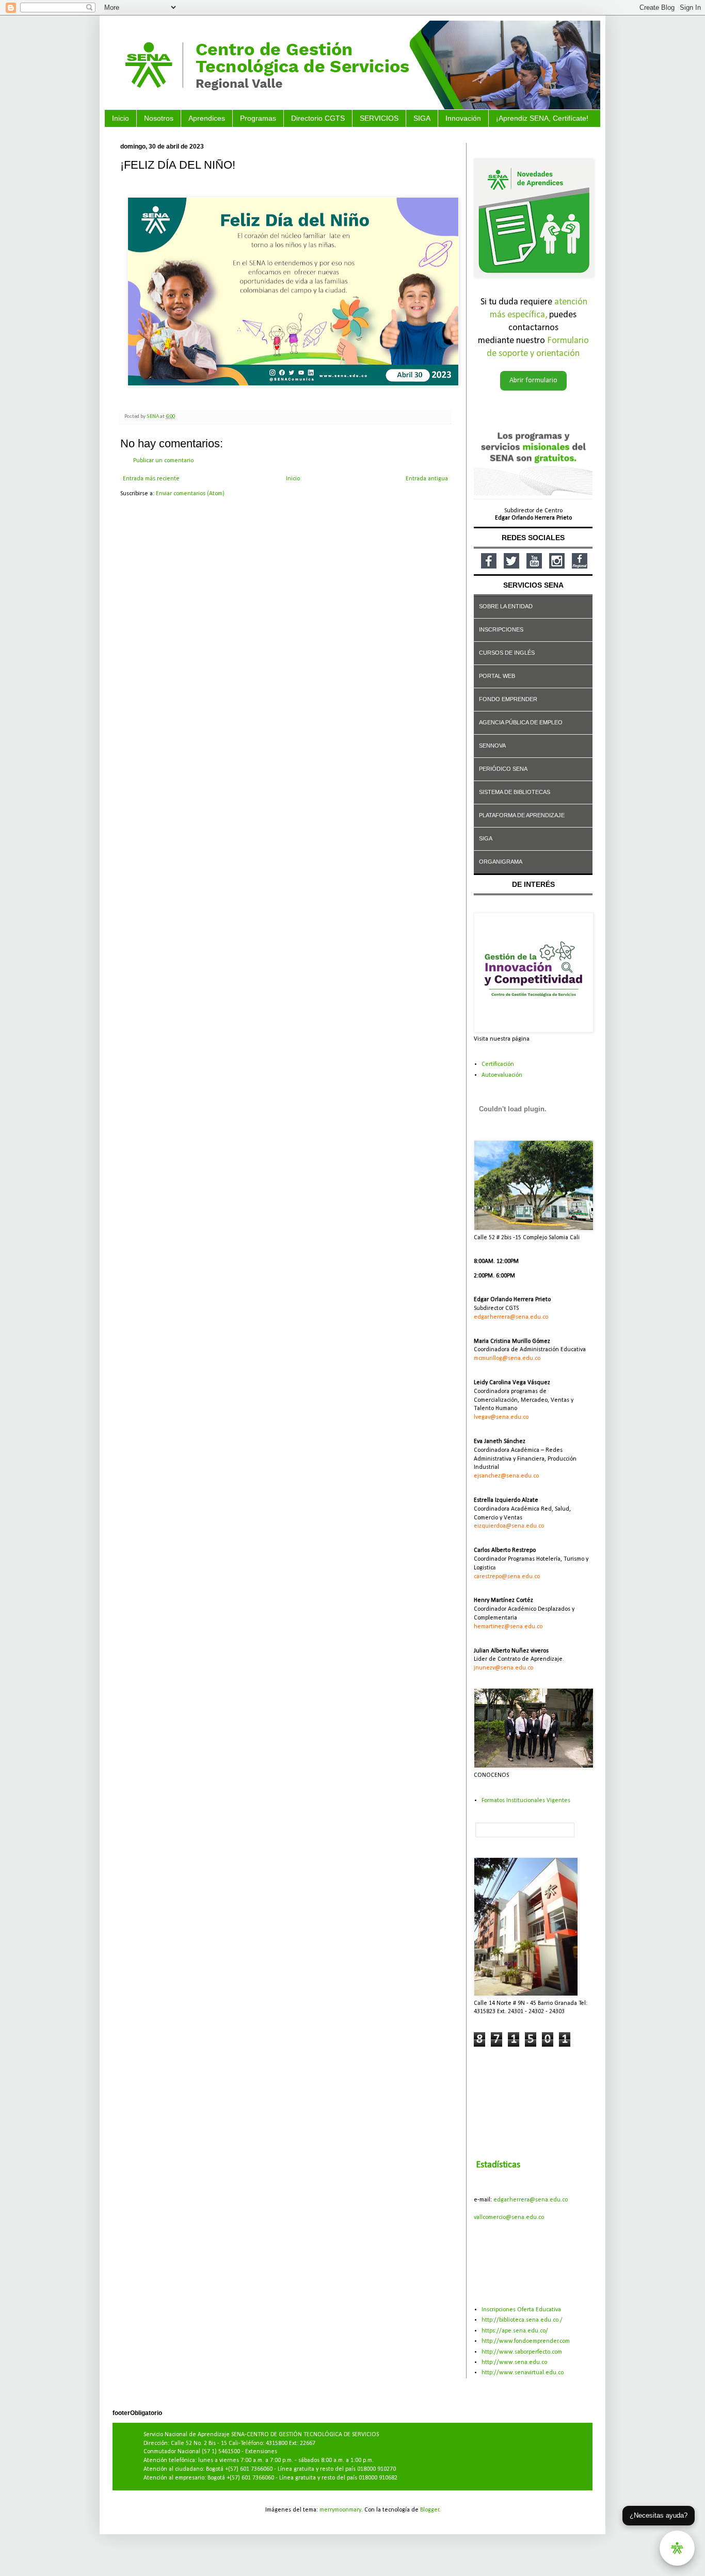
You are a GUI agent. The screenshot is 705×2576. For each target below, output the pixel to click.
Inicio (121, 118)
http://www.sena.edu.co (514, 2362)
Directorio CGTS (318, 118)
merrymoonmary (340, 2510)
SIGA (422, 118)
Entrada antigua (427, 479)
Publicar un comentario (163, 461)
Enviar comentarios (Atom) (190, 494)
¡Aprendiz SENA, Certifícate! (542, 118)
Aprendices (207, 118)
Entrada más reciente (151, 479)
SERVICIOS (379, 118)
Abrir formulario (533, 380)
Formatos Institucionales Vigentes (526, 1801)
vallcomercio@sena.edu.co (509, 2217)
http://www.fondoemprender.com (526, 2341)
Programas (258, 118)
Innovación (463, 118)
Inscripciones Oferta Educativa (521, 2310)
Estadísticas (498, 2165)
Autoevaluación (502, 1075)
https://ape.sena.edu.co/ (515, 2331)
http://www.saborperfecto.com (522, 2352)
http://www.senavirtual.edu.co (523, 2373)
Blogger (430, 2510)
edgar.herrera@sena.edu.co (531, 2200)
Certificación (498, 1064)
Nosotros (159, 118)
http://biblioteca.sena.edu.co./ (522, 2320)
